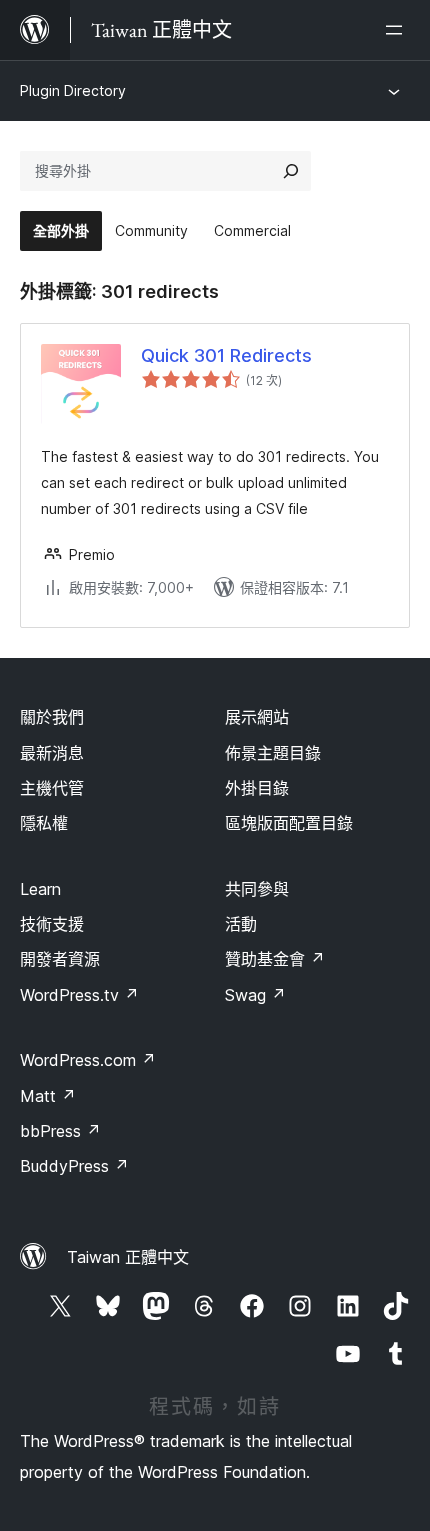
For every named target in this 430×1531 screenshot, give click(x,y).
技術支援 (52, 924)
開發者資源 (60, 959)
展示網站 (257, 717)
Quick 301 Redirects (226, 355)
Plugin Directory (73, 90)
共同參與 (257, 889)
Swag (255, 995)
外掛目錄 (257, 788)
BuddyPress (74, 1166)
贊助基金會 (275, 959)
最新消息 (52, 753)
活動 (241, 924)
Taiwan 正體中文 (128, 1257)
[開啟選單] (398, 30)
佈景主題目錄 (273, 753)
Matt (48, 1096)
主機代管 (52, 788)
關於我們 (52, 717)
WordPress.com (88, 1060)
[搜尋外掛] (291, 171)
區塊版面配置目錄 (289, 823)
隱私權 (44, 823)
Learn (40, 889)
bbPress (60, 1131)
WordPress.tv (79, 995)
